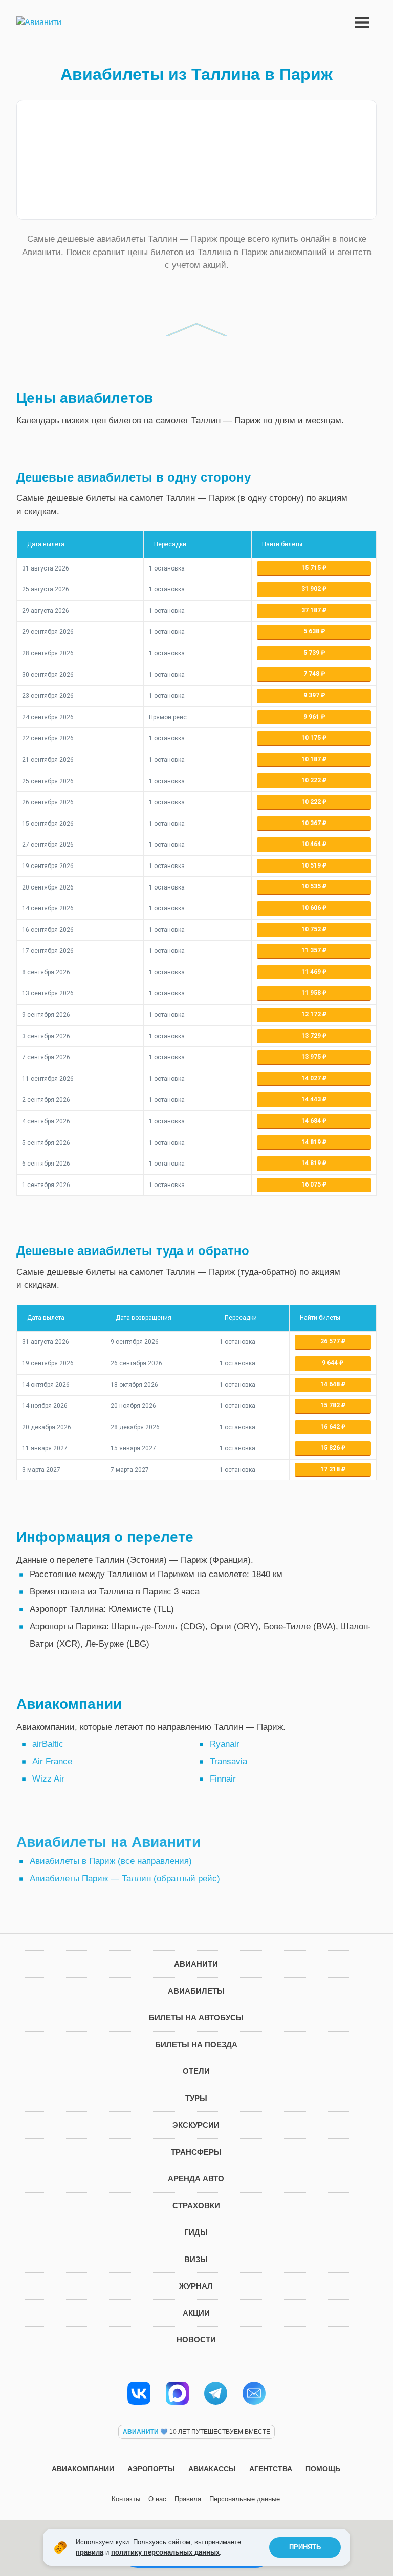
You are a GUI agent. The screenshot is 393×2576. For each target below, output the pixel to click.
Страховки (196, 2206)
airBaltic (48, 1744)
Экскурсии (196, 2125)
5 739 (312, 653)
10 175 (312, 738)
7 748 (312, 674)
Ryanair (225, 1744)
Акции (196, 2313)
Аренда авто (196, 2179)
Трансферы (196, 2152)
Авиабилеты (196, 1991)
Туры (196, 2098)
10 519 (312, 865)
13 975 (312, 1057)
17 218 (331, 1469)
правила (90, 2552)
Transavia (228, 1761)
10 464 (312, 844)
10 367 (312, 823)
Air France (52, 1761)
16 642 (331, 1427)
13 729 (312, 1036)
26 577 (331, 1341)
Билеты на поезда (196, 2045)
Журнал (196, 2286)
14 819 (312, 1142)
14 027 (312, 1078)
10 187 (312, 759)
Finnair (223, 1779)
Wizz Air (48, 1779)
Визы (196, 2259)
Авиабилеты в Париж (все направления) (111, 1861)
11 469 (312, 972)
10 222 (312, 780)
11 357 (312, 950)
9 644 (331, 1363)
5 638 (312, 631)
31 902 (312, 589)
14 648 (331, 1384)
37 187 (312, 610)
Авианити (196, 1964)
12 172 (312, 1014)
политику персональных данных (165, 2552)
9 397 (312, 695)
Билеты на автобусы (196, 2018)
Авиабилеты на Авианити (108, 1842)
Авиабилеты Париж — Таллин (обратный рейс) (125, 1878)
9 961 (312, 717)
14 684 (312, 1121)
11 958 (312, 993)
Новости (196, 2340)
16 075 (312, 1184)
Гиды (196, 2232)
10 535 (312, 886)
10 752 (312, 929)
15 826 (331, 1448)
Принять (305, 2547)
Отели (196, 2071)
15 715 (312, 568)
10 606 (312, 908)
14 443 (312, 1099)
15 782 (331, 1405)
